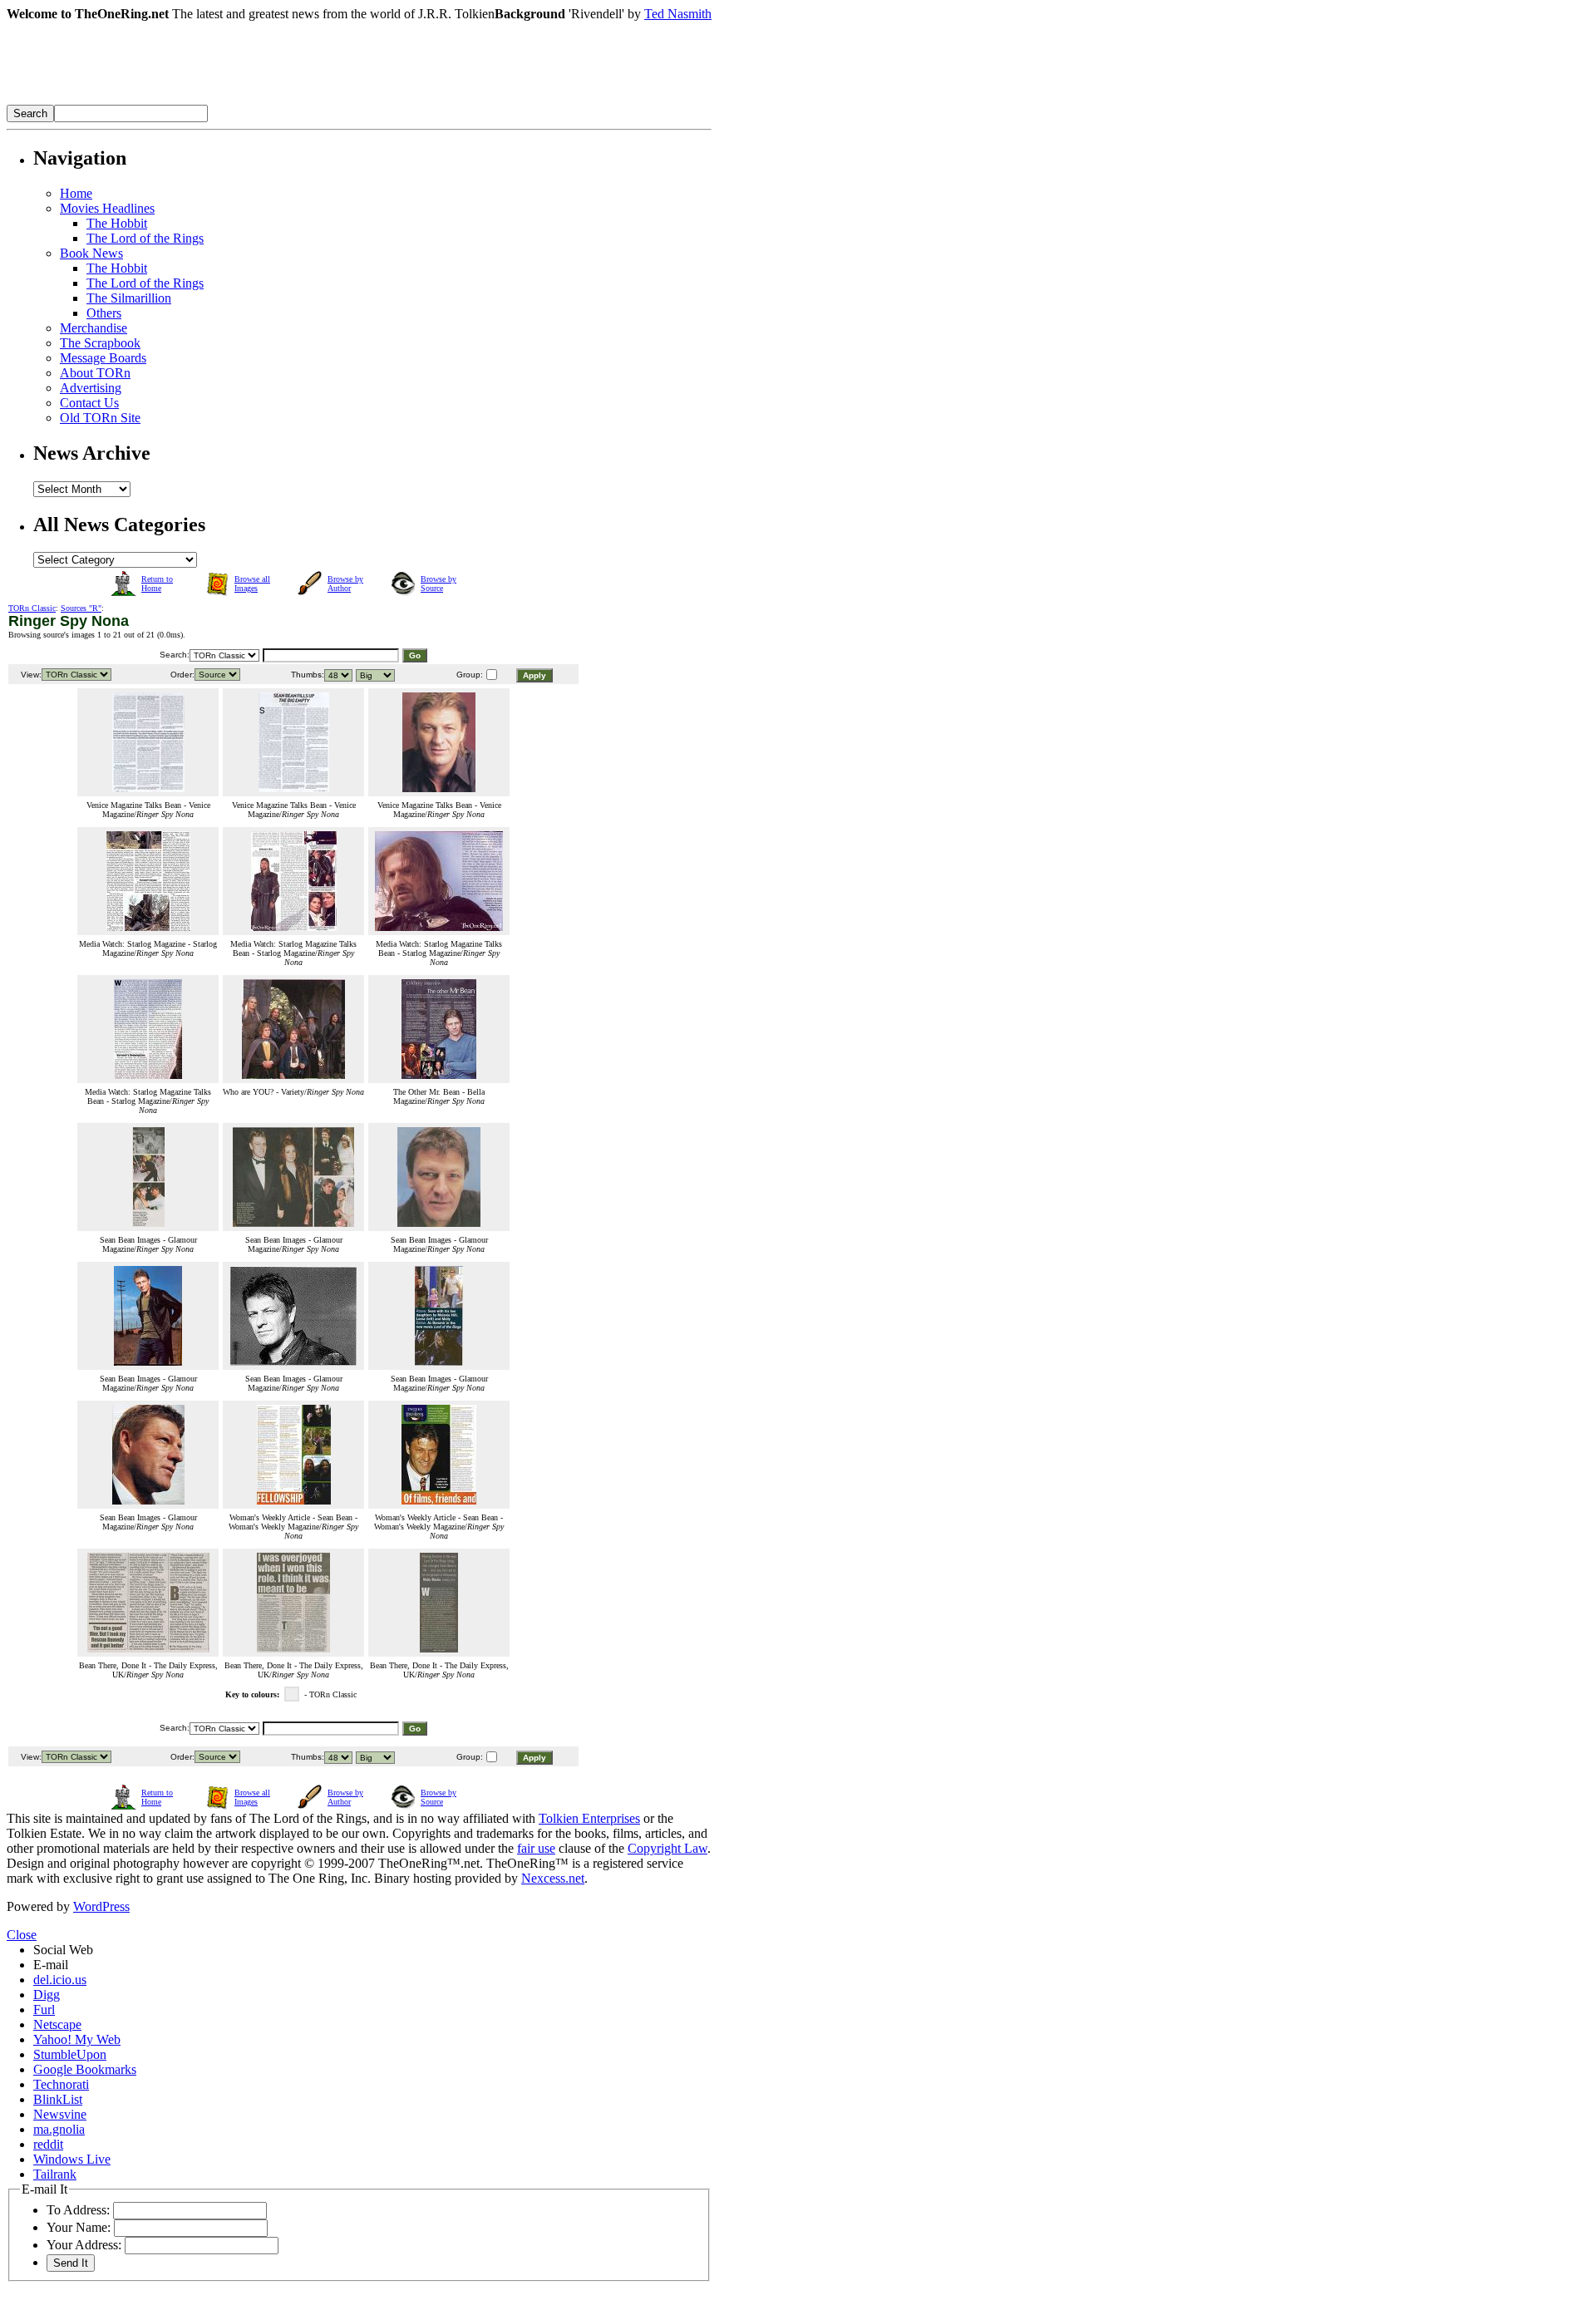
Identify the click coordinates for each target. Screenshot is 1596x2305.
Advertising (91, 388)
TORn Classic (32, 608)
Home (76, 193)
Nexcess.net (553, 1878)
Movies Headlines (107, 208)
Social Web (63, 1950)
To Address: (78, 2210)
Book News (91, 253)
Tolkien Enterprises (589, 1818)
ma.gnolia (59, 2129)
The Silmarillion (129, 298)
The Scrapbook (100, 343)
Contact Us (89, 403)
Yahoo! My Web (77, 2039)
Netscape (57, 2024)
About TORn (95, 373)
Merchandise (94, 328)
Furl (44, 2009)
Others (104, 313)
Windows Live (72, 2159)
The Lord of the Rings (145, 238)
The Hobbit (117, 223)
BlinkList (58, 2099)
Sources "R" (81, 608)
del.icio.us (60, 1980)
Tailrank (55, 2174)
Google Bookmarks (85, 2069)
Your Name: (79, 2227)
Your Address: (84, 2245)
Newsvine (60, 2114)
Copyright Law (667, 1848)
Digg (47, 1995)
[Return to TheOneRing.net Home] (256, 100)
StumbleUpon (70, 2054)
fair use (536, 1848)
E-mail (51, 1965)
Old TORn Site (100, 418)
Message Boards (103, 358)
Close (22, 1935)
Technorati (61, 2084)
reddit (48, 2144)
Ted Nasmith (678, 14)
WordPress (101, 1906)
